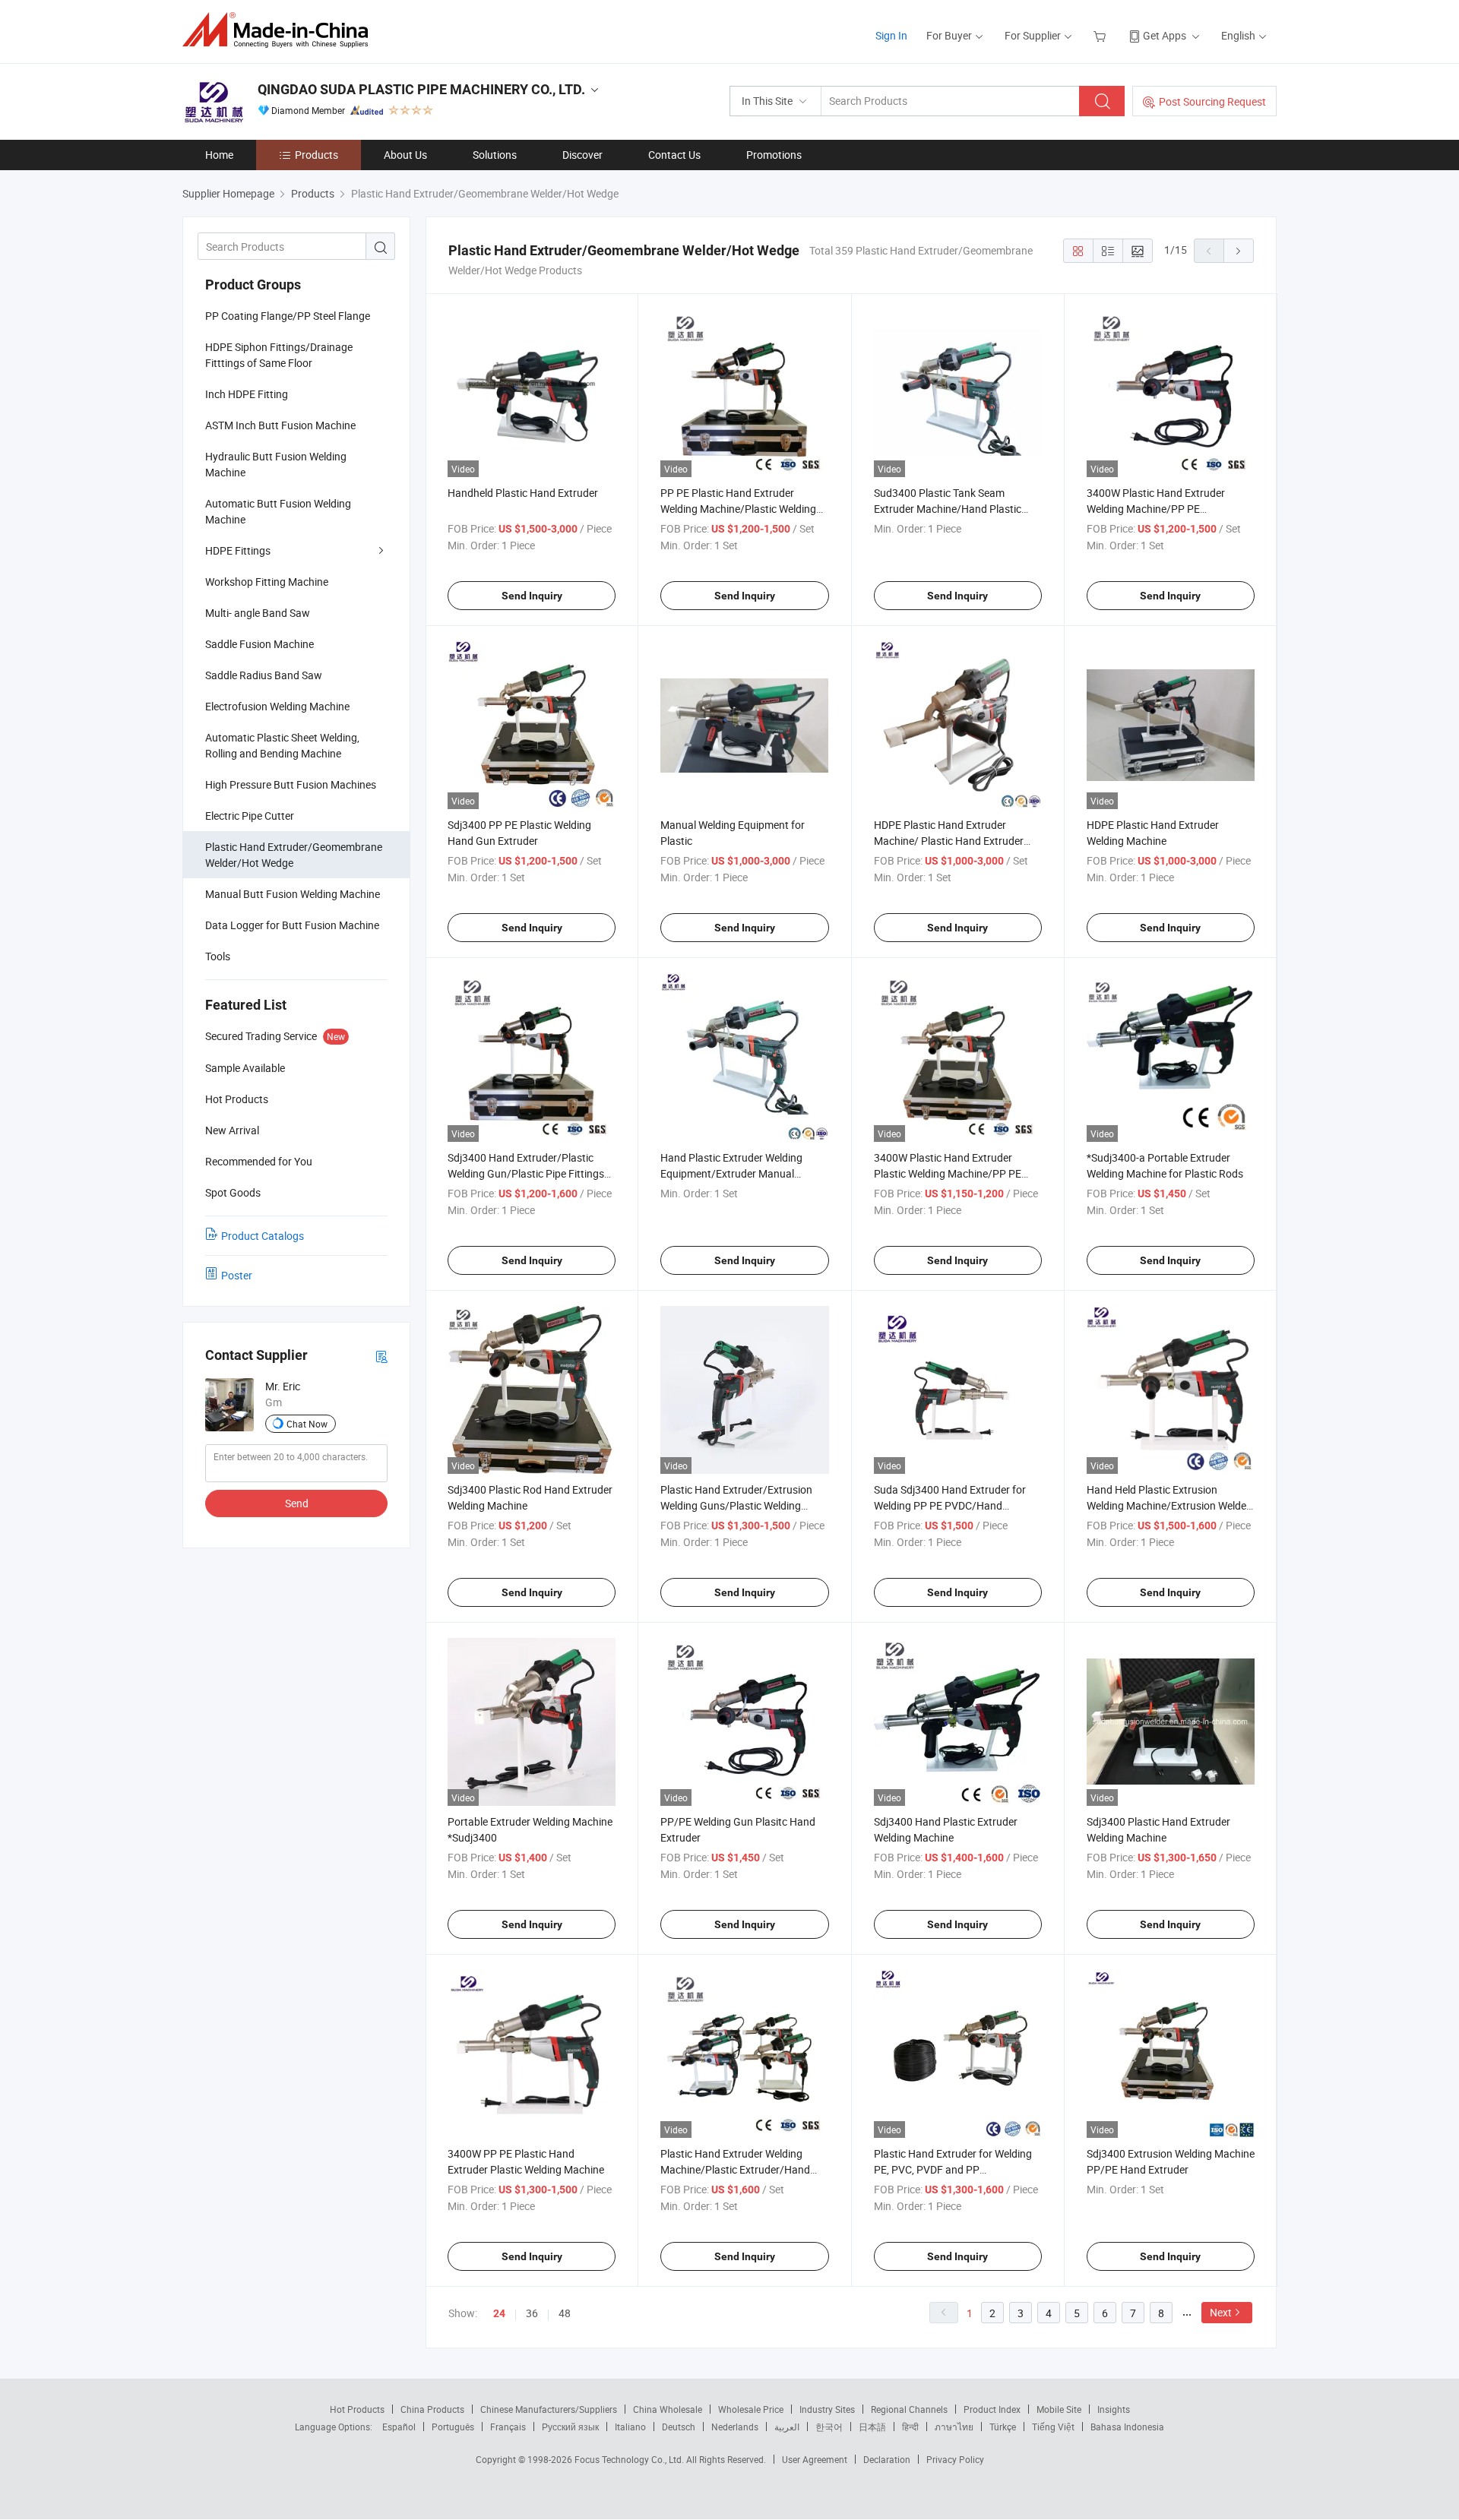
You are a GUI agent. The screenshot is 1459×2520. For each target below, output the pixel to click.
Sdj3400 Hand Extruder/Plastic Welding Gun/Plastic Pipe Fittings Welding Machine (526, 1173)
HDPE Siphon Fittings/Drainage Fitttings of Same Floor (279, 355)
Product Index (992, 2409)
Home (219, 155)
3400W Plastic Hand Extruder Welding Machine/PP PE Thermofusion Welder (1156, 509)
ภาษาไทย (954, 2427)
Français (508, 2427)
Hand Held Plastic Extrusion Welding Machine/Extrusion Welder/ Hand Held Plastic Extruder (1171, 1505)
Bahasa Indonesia (1127, 2427)
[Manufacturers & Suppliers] (280, 30)
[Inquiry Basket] (1101, 35)
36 (532, 2313)
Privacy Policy (955, 2459)
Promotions (774, 155)
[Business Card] (381, 1356)
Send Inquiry (532, 596)
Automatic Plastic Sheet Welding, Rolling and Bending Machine (282, 745)
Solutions (495, 155)
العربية (787, 2427)
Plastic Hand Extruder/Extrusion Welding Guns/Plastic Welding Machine (736, 1505)
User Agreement (815, 2459)
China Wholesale (668, 2409)
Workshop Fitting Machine (267, 582)
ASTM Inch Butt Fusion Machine (280, 425)
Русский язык (570, 2427)
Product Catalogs (263, 1236)
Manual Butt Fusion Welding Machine (293, 894)
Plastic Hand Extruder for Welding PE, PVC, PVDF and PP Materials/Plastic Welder (953, 2169)
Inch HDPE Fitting (247, 394)
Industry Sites (827, 2409)
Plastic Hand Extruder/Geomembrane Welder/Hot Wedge (294, 855)
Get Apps (1165, 35)
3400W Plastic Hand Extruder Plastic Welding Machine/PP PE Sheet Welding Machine (948, 1173)
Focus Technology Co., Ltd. (630, 2459)
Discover (582, 155)
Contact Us (674, 155)
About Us (405, 155)
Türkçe (1003, 2427)
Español (399, 2427)
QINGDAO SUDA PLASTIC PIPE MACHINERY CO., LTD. (421, 89)
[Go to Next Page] (1239, 251)
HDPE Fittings (238, 550)
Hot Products (357, 2409)
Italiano (630, 2427)
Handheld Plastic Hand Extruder (523, 493)
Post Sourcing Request (1212, 101)
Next (1221, 2312)
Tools (218, 956)
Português (453, 2427)
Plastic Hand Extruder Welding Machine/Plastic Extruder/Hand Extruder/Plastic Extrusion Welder (739, 2169)
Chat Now (307, 1424)
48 (565, 2313)
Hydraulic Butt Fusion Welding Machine (276, 464)
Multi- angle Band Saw (258, 613)
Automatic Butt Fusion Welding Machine (278, 511)
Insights (1114, 2409)
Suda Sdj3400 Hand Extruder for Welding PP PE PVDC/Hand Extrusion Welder (950, 1505)
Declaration (887, 2459)
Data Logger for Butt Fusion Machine (292, 925)
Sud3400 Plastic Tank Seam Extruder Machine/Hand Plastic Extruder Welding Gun (948, 509)
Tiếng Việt (1053, 2427)
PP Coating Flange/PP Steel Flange (288, 316)
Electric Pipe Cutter (250, 816)
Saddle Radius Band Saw (264, 675)
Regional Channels (909, 2409)
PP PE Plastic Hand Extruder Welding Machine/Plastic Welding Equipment (738, 509)
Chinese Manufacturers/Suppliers (549, 2409)
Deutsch (679, 2427)
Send (297, 1503)
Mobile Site (1059, 2409)
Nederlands (735, 2427)
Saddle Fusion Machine (260, 644)
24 (499, 2313)
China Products (432, 2409)
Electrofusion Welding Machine (277, 706)
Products (316, 155)
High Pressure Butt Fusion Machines (291, 784)
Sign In (891, 35)
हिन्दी (910, 2427)
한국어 (829, 2427)
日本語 (872, 2427)
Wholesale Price (751, 2409)
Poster (237, 1275)
